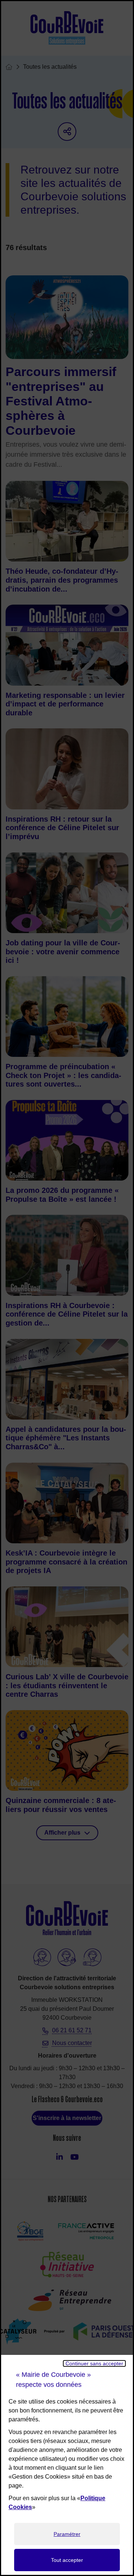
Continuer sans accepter (94, 2363)
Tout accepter (67, 2560)
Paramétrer (67, 2534)
